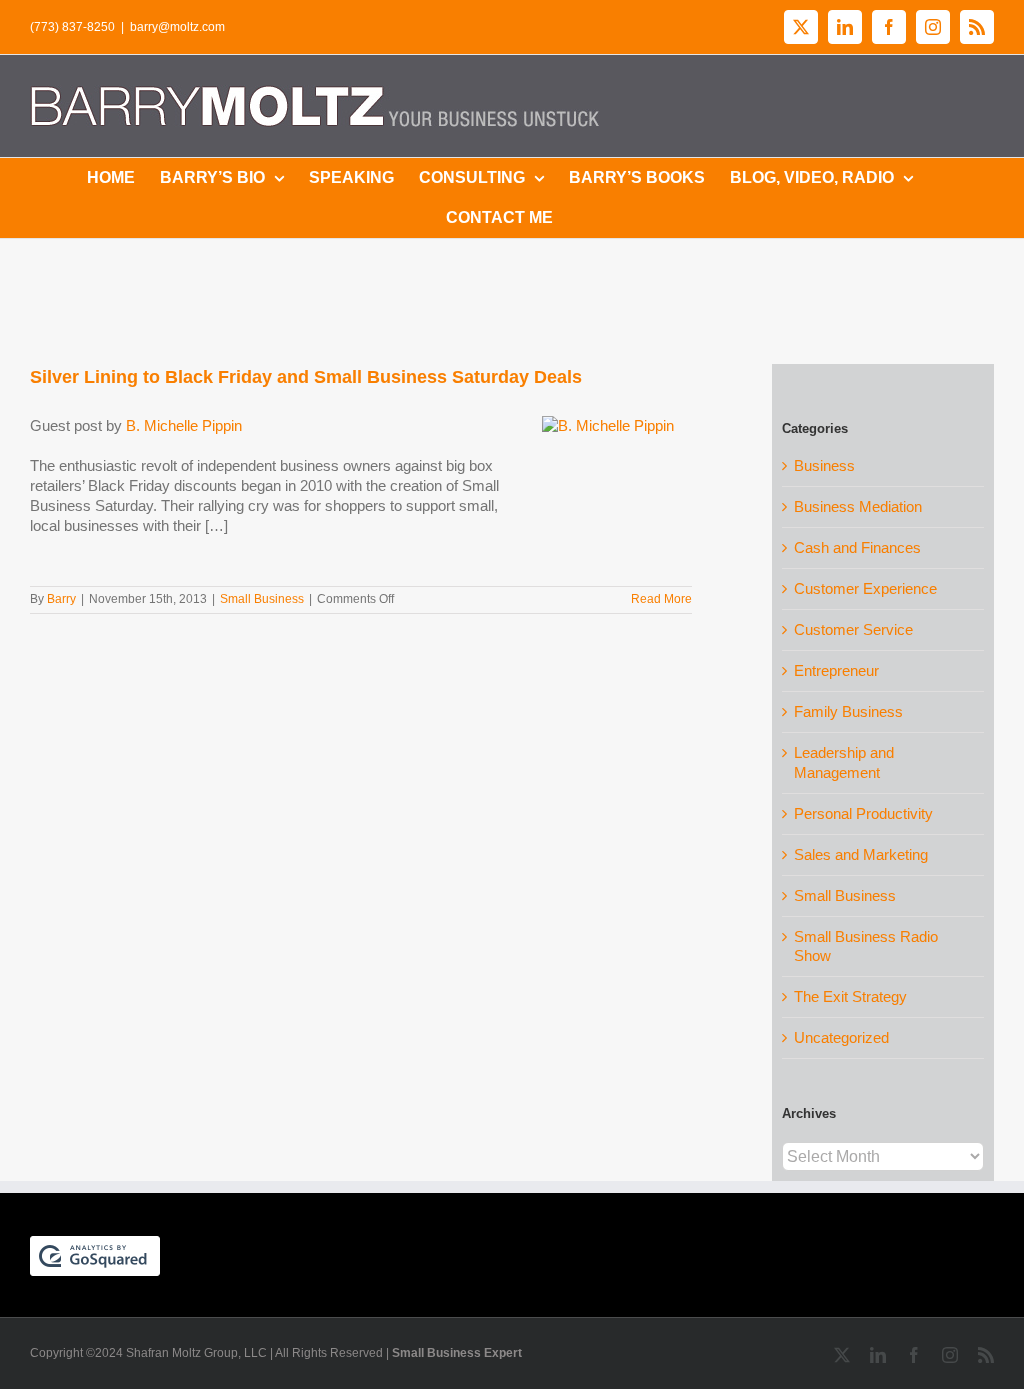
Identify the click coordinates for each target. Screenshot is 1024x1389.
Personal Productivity (863, 813)
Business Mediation (858, 506)
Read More (661, 599)
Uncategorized (841, 1037)
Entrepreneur (836, 670)
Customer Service (853, 629)
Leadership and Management (844, 762)
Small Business (262, 599)
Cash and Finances (857, 547)
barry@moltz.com (177, 27)
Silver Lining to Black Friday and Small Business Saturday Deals (306, 377)
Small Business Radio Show (866, 946)
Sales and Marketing (861, 854)
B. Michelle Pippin (184, 425)
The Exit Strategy (850, 996)
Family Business (848, 711)
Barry (61, 599)
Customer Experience (865, 588)
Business (824, 465)
